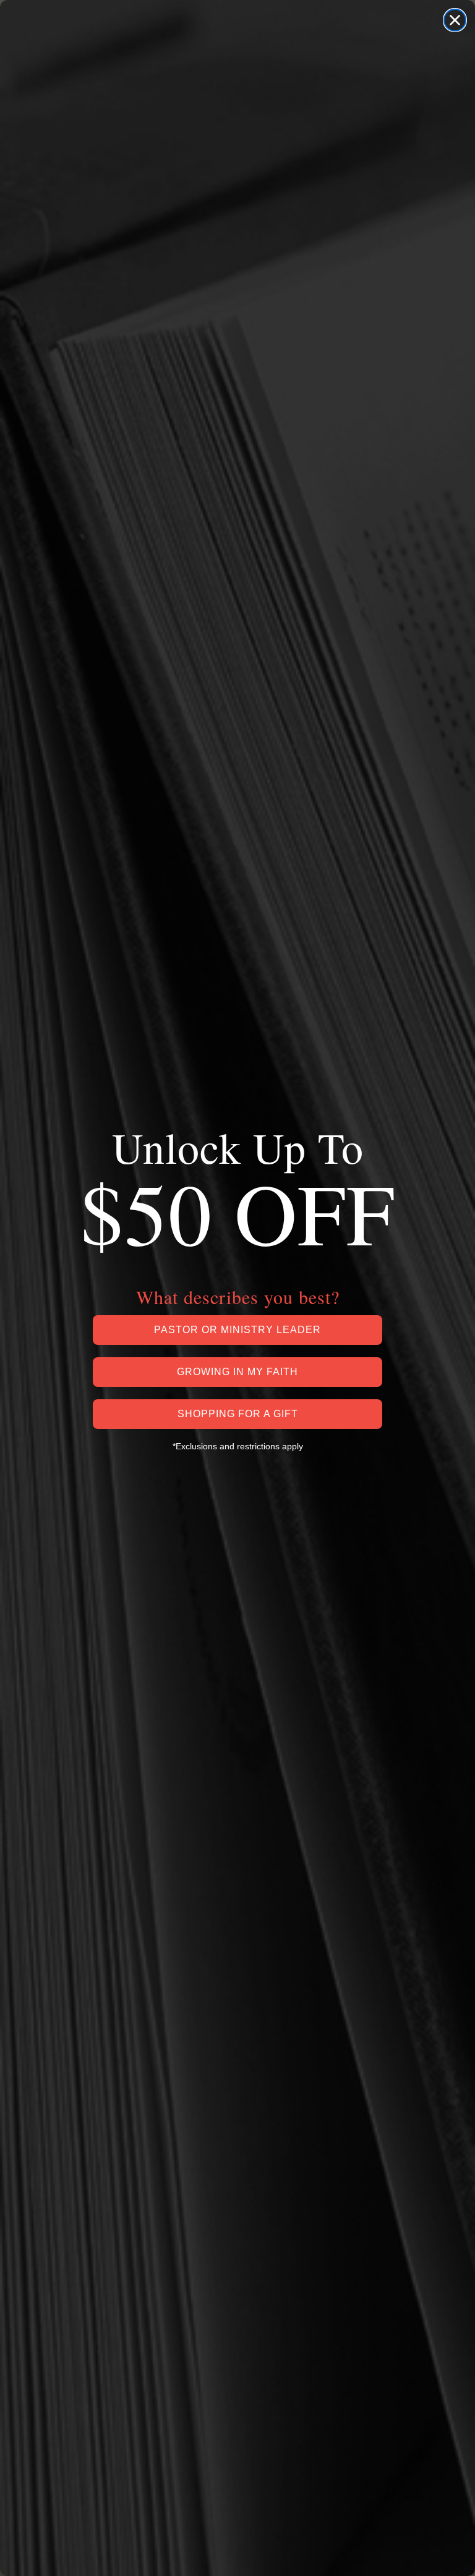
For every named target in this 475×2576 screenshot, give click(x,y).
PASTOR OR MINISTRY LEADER (237, 1330)
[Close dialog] (455, 20)
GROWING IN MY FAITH (237, 1372)
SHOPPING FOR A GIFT (238, 1414)
